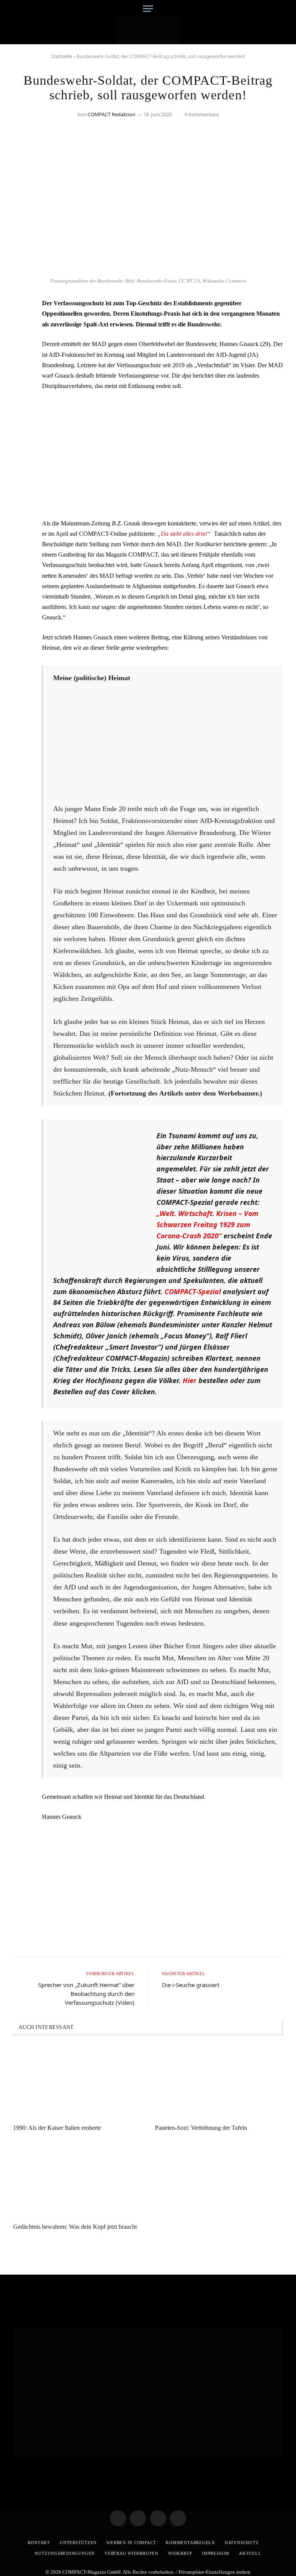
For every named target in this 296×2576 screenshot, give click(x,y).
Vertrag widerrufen (131, 2553)
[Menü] (148, 9)
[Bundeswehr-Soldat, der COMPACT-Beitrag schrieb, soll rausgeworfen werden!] (148, 269)
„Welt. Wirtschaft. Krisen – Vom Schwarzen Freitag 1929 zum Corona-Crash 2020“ (207, 1224)
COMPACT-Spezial (193, 1291)
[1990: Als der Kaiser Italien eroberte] (77, 2082)
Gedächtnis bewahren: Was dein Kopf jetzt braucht (75, 2227)
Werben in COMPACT (131, 2543)
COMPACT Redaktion (111, 114)
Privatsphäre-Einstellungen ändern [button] (214, 2572)
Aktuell (250, 2553)
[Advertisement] (162, 455)
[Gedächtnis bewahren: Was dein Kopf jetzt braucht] (77, 2181)
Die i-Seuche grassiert (191, 1985)
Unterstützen (78, 2543)
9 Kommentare (202, 114)
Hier (190, 1380)
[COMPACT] (148, 31)
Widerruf (180, 2553)
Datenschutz (242, 2543)
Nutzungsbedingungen (65, 2553)
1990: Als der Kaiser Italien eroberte (57, 2128)
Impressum (216, 2553)
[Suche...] (276, 9)
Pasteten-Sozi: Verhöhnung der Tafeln (201, 2128)
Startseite (62, 56)
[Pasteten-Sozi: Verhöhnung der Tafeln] (219, 2082)
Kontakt (39, 2543)
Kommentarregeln (190, 2543)
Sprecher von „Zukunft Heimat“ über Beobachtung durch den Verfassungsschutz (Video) (86, 1994)
